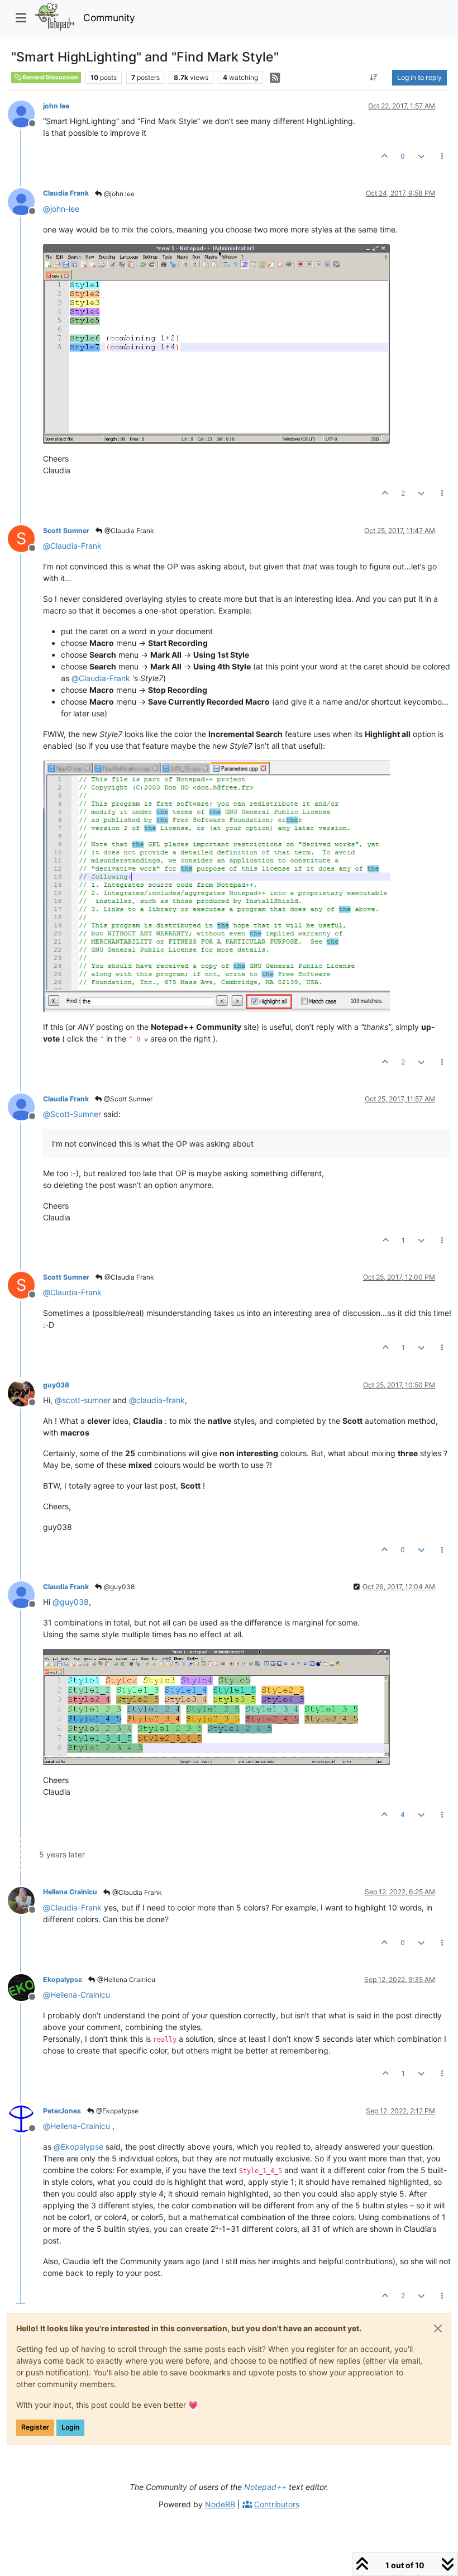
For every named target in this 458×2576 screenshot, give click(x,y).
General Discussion (50, 77)
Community (109, 18)
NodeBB (220, 2504)
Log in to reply (419, 77)
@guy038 (118, 1587)
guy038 (56, 1385)
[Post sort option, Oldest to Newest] (374, 78)
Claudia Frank (66, 193)
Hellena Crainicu (70, 1892)
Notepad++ (265, 2487)
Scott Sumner (66, 531)
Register (35, 2427)
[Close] (438, 2328)
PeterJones (62, 2111)
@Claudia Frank (128, 531)
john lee (56, 106)
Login (70, 2427)
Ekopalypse (63, 1979)
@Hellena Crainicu (125, 1979)
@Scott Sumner (127, 1099)
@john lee (118, 194)
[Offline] (25, 113)
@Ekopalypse (116, 2111)
